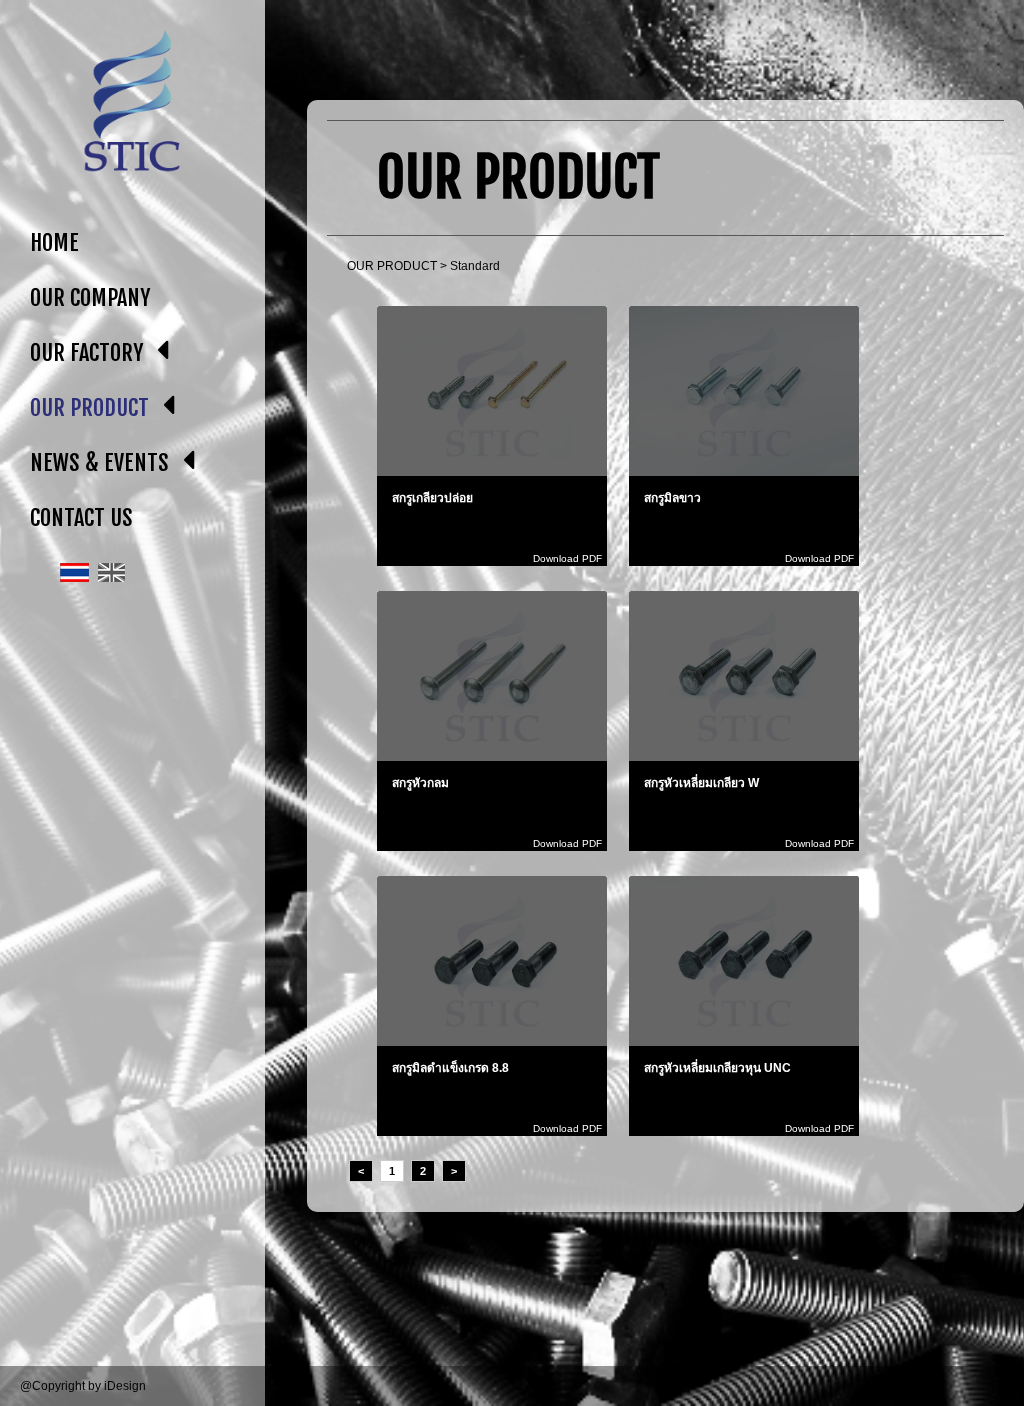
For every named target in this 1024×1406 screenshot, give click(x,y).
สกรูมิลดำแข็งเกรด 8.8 (450, 1068)
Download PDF (567, 558)
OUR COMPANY (90, 297)
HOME (54, 242)
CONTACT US (81, 517)
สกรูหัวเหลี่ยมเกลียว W (701, 783)
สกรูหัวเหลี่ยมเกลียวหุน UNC (717, 1068)
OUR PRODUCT (89, 407)
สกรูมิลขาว (672, 498)
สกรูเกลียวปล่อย (432, 498)
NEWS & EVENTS (99, 462)
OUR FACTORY (86, 352)
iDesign (125, 1386)
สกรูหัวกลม (420, 783)
